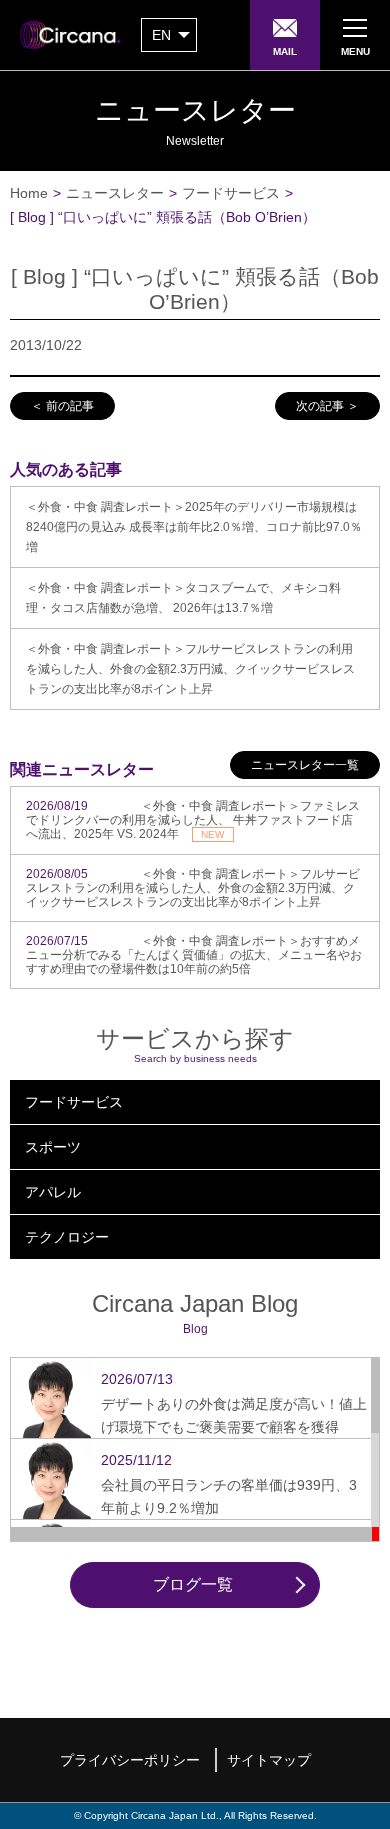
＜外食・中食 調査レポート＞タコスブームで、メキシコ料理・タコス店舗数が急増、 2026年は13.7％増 (183, 598)
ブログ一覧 (193, 1584)
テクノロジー (67, 1237)
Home (29, 193)
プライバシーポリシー (130, 1760)
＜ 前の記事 (62, 406)
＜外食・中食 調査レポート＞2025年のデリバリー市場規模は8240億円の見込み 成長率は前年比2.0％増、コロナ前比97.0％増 (194, 527)
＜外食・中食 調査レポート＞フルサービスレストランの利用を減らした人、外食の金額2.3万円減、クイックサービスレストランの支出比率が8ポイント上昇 (190, 669)
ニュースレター (115, 193)
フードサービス (231, 193)
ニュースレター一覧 (305, 765)
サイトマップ (269, 1760)
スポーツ (53, 1147)
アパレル (53, 1192)
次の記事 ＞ (327, 406)
